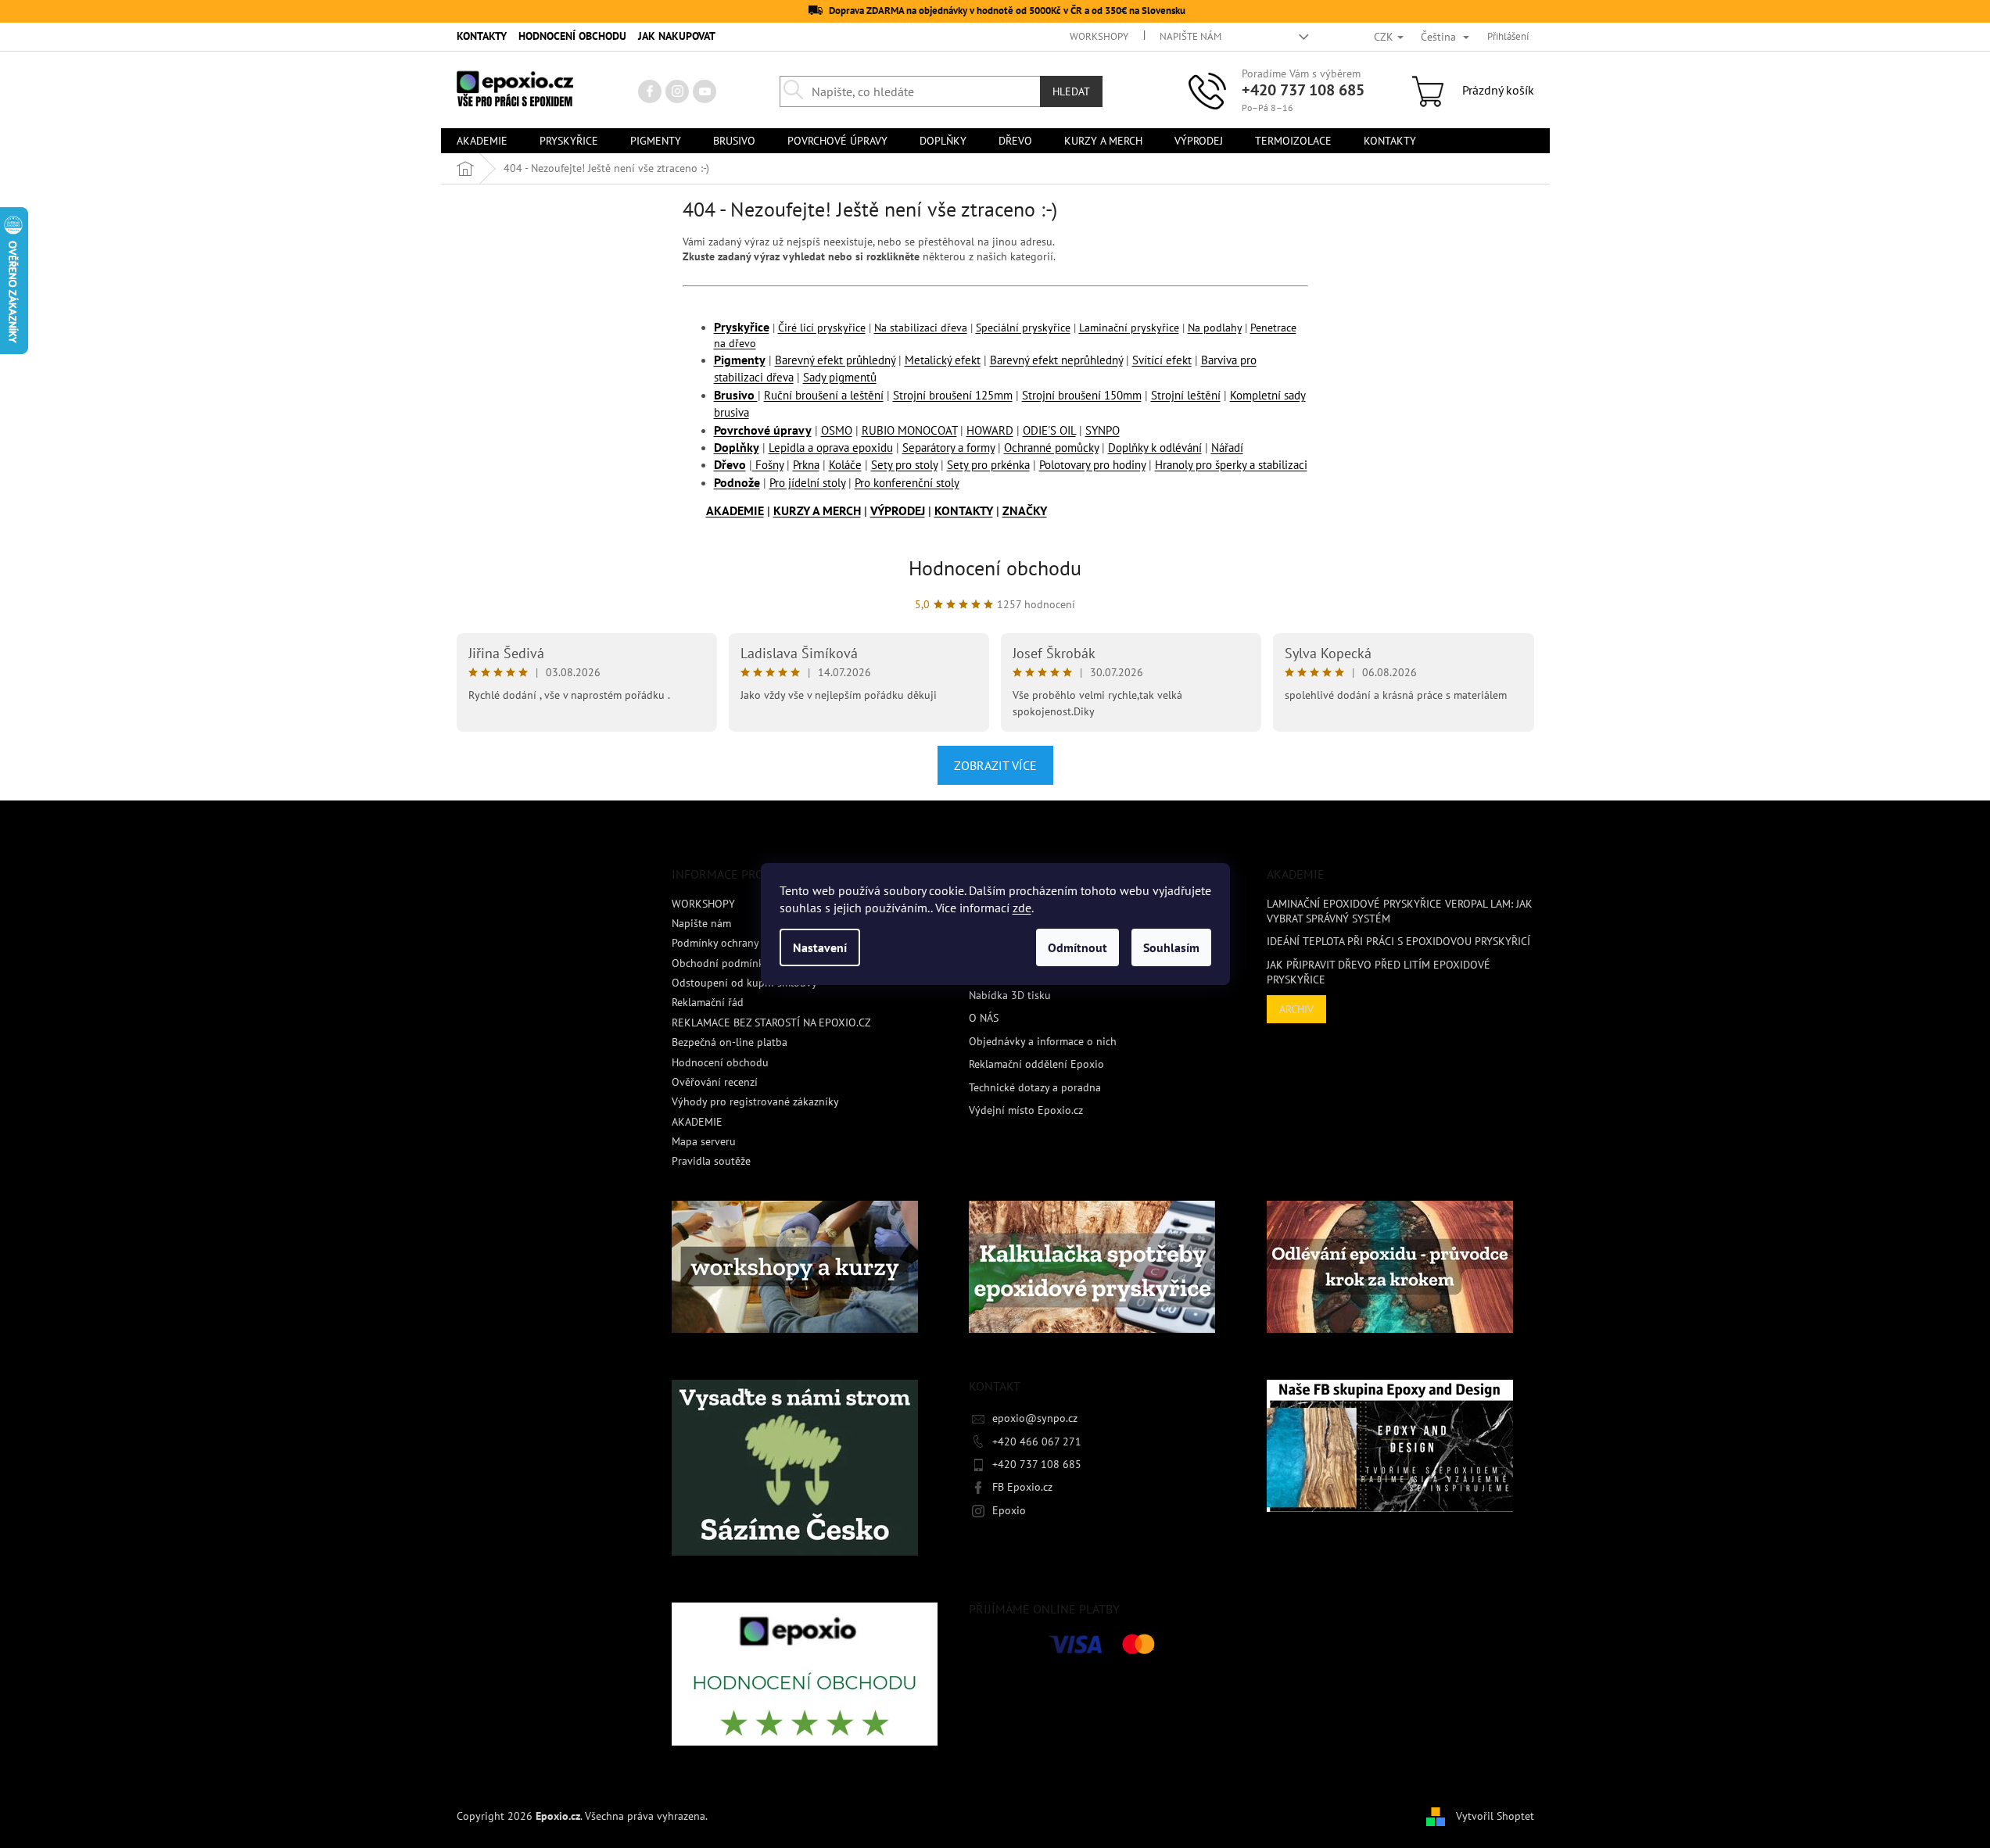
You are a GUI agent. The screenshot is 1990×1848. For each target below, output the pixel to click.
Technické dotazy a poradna (1035, 1087)
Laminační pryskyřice (1129, 328)
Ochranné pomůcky (1051, 448)
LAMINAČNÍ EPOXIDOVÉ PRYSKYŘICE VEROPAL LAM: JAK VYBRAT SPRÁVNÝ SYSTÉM (1400, 911)
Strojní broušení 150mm (1082, 395)
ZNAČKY (1025, 510)
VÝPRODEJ (898, 510)
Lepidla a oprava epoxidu (831, 448)
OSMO (837, 430)
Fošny (768, 465)
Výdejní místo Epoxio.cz (1026, 1110)
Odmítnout (1077, 947)
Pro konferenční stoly (907, 483)
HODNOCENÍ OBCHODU (572, 36)
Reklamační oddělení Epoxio (1036, 1064)
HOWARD (990, 430)
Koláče (845, 465)
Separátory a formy (948, 448)
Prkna (806, 465)
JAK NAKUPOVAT (677, 36)
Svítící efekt (1162, 360)
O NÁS (984, 1018)
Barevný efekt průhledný (835, 360)
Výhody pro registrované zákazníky (755, 1101)
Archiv (1296, 1009)
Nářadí (1227, 448)
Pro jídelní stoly (807, 483)
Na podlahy (1215, 328)
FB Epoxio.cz (1022, 1487)
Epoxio (1009, 1510)
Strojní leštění (1186, 395)
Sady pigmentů (840, 377)
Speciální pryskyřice (1023, 328)
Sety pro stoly (904, 465)
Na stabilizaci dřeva (921, 328)
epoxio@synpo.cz (1035, 1418)
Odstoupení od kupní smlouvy (744, 983)
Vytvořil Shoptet (1495, 1815)
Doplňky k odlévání (1155, 448)
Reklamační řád (708, 1002)
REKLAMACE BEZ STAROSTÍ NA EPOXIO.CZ (771, 1022)
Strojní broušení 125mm (953, 395)
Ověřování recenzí (715, 1082)
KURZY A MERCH (817, 510)
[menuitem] (482, 141)
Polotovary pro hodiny (1092, 465)
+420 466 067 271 (1037, 1442)
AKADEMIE (735, 510)
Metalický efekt (943, 360)
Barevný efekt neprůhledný (1056, 360)
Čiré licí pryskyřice (822, 328)
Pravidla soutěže (711, 1161)
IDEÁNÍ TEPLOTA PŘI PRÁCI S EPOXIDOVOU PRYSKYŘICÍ (1398, 941)
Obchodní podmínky (721, 963)
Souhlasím (1171, 947)
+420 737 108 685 (1303, 90)
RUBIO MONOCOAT (909, 430)
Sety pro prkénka (988, 465)
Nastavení (820, 947)
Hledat (1071, 91)
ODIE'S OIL (1049, 430)
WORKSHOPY (1099, 36)
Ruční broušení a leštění (824, 395)
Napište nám (1190, 36)
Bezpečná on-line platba (730, 1042)
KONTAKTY (482, 36)
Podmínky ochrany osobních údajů (754, 943)
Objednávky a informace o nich (1043, 1041)
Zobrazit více (995, 765)
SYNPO (1103, 430)
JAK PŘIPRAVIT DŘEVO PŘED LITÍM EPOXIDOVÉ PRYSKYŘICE (1379, 972)
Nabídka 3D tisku (1010, 995)
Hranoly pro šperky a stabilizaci (1231, 465)
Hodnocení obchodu (995, 568)
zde (1022, 908)
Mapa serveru (704, 1141)
